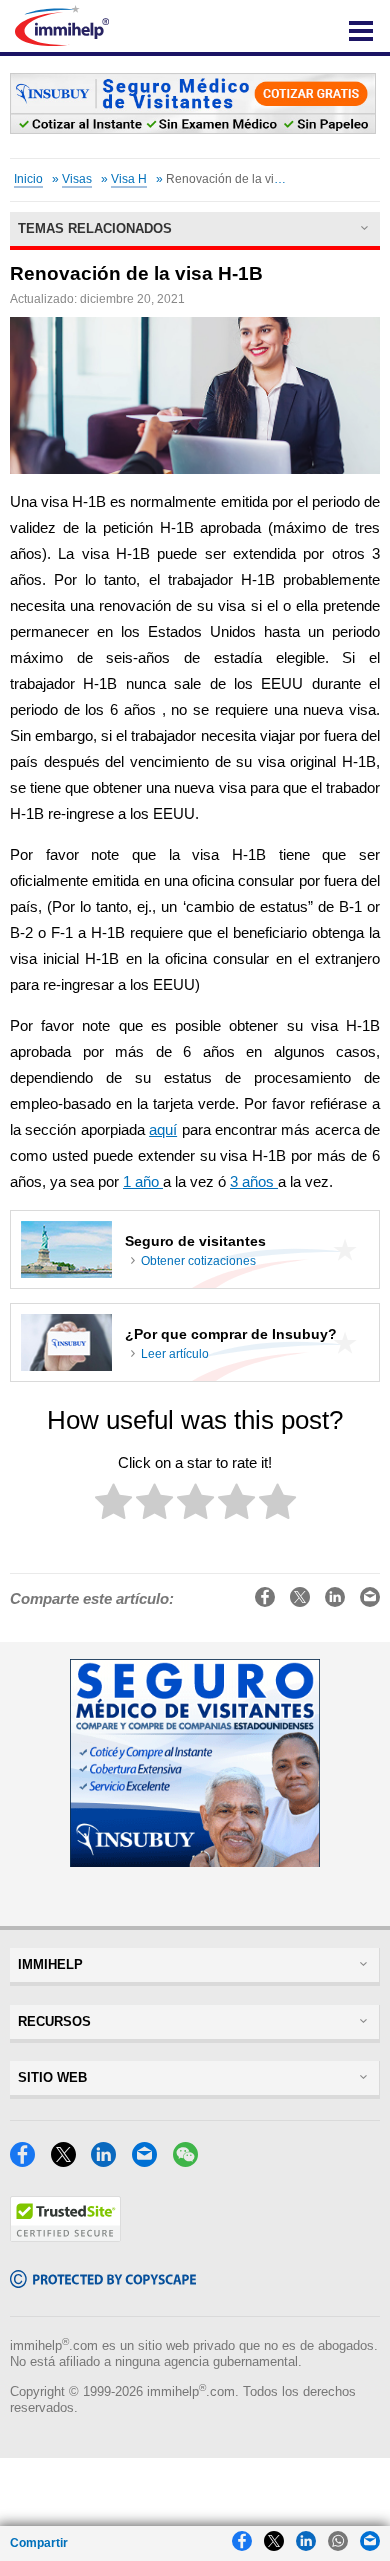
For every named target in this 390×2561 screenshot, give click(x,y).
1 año (143, 1182)
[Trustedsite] (65, 2236)
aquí (163, 1130)
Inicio (28, 179)
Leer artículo (175, 1354)
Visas (77, 179)
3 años (254, 1182)
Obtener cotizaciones (198, 1261)
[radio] (113, 1505)
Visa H (129, 179)
